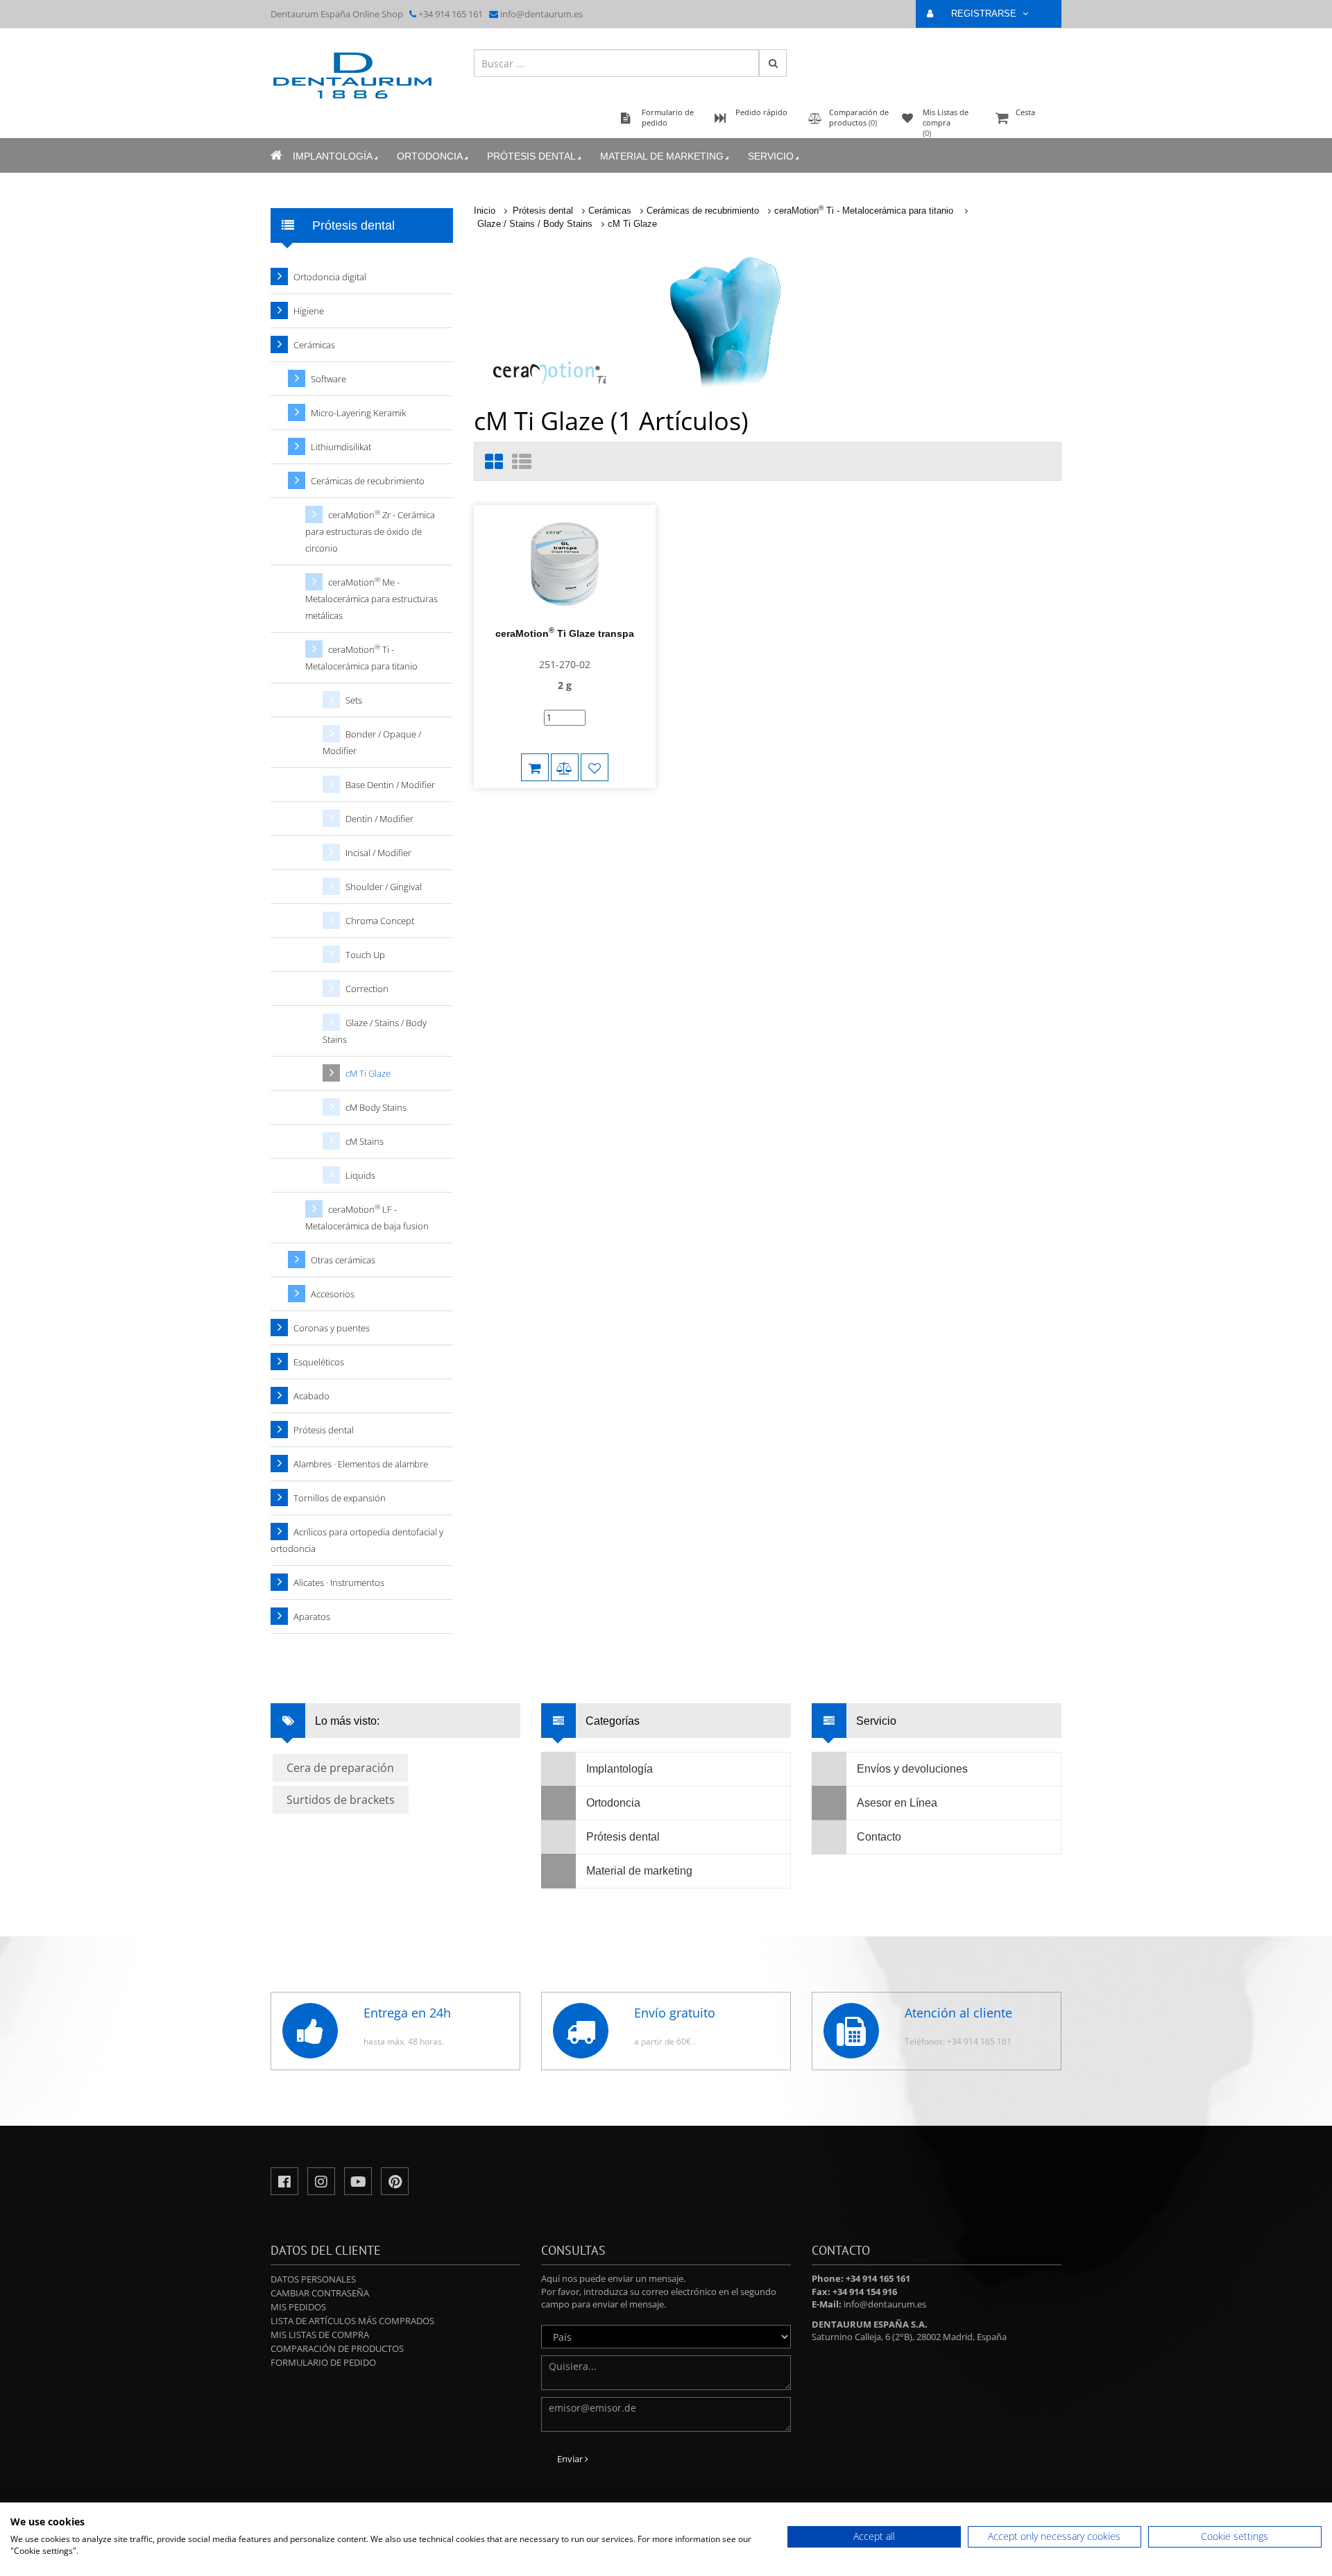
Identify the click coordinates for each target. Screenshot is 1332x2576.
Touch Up (365, 955)
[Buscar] (773, 63)
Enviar (571, 2459)
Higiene (309, 311)
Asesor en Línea (897, 1803)
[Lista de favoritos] (595, 767)
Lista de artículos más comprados (352, 2321)
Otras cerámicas (343, 1260)
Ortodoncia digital (330, 277)
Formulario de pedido (323, 2362)
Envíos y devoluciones (912, 1769)
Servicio (771, 156)
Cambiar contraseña (320, 2293)
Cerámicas (610, 211)
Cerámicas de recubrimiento (703, 211)
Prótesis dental (531, 156)
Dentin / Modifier (379, 819)
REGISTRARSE (985, 14)
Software (328, 379)
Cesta (1025, 112)
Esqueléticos (319, 1362)
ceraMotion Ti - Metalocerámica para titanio (865, 211)
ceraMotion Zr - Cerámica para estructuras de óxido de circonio (370, 531)
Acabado (311, 1396)
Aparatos (312, 1617)
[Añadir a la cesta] (535, 767)
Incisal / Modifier (378, 853)
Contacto (879, 1837)
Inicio (485, 211)
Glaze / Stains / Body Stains (535, 224)
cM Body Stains (376, 1107)
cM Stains (365, 1141)
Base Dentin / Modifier (390, 785)
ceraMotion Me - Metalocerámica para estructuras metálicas (372, 598)
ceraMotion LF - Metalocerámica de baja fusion (367, 1217)
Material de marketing (662, 156)
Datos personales (313, 2279)
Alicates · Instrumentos (339, 1583)
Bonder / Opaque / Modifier (372, 742)
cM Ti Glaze (632, 224)
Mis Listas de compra (320, 2335)
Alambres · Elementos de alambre (361, 1464)
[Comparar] (565, 767)
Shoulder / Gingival (384, 887)
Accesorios (333, 1294)
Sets (354, 700)
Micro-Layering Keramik (358, 413)
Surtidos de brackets (341, 1800)
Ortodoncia (430, 156)
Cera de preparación (340, 1768)
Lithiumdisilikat (341, 447)
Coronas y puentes (332, 1328)
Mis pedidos (298, 2307)
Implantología (333, 156)
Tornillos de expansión (340, 1498)
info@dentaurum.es (541, 14)
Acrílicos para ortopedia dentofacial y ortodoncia (357, 1540)
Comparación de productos (337, 2348)
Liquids (360, 1175)
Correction (367, 989)
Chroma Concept (380, 921)
